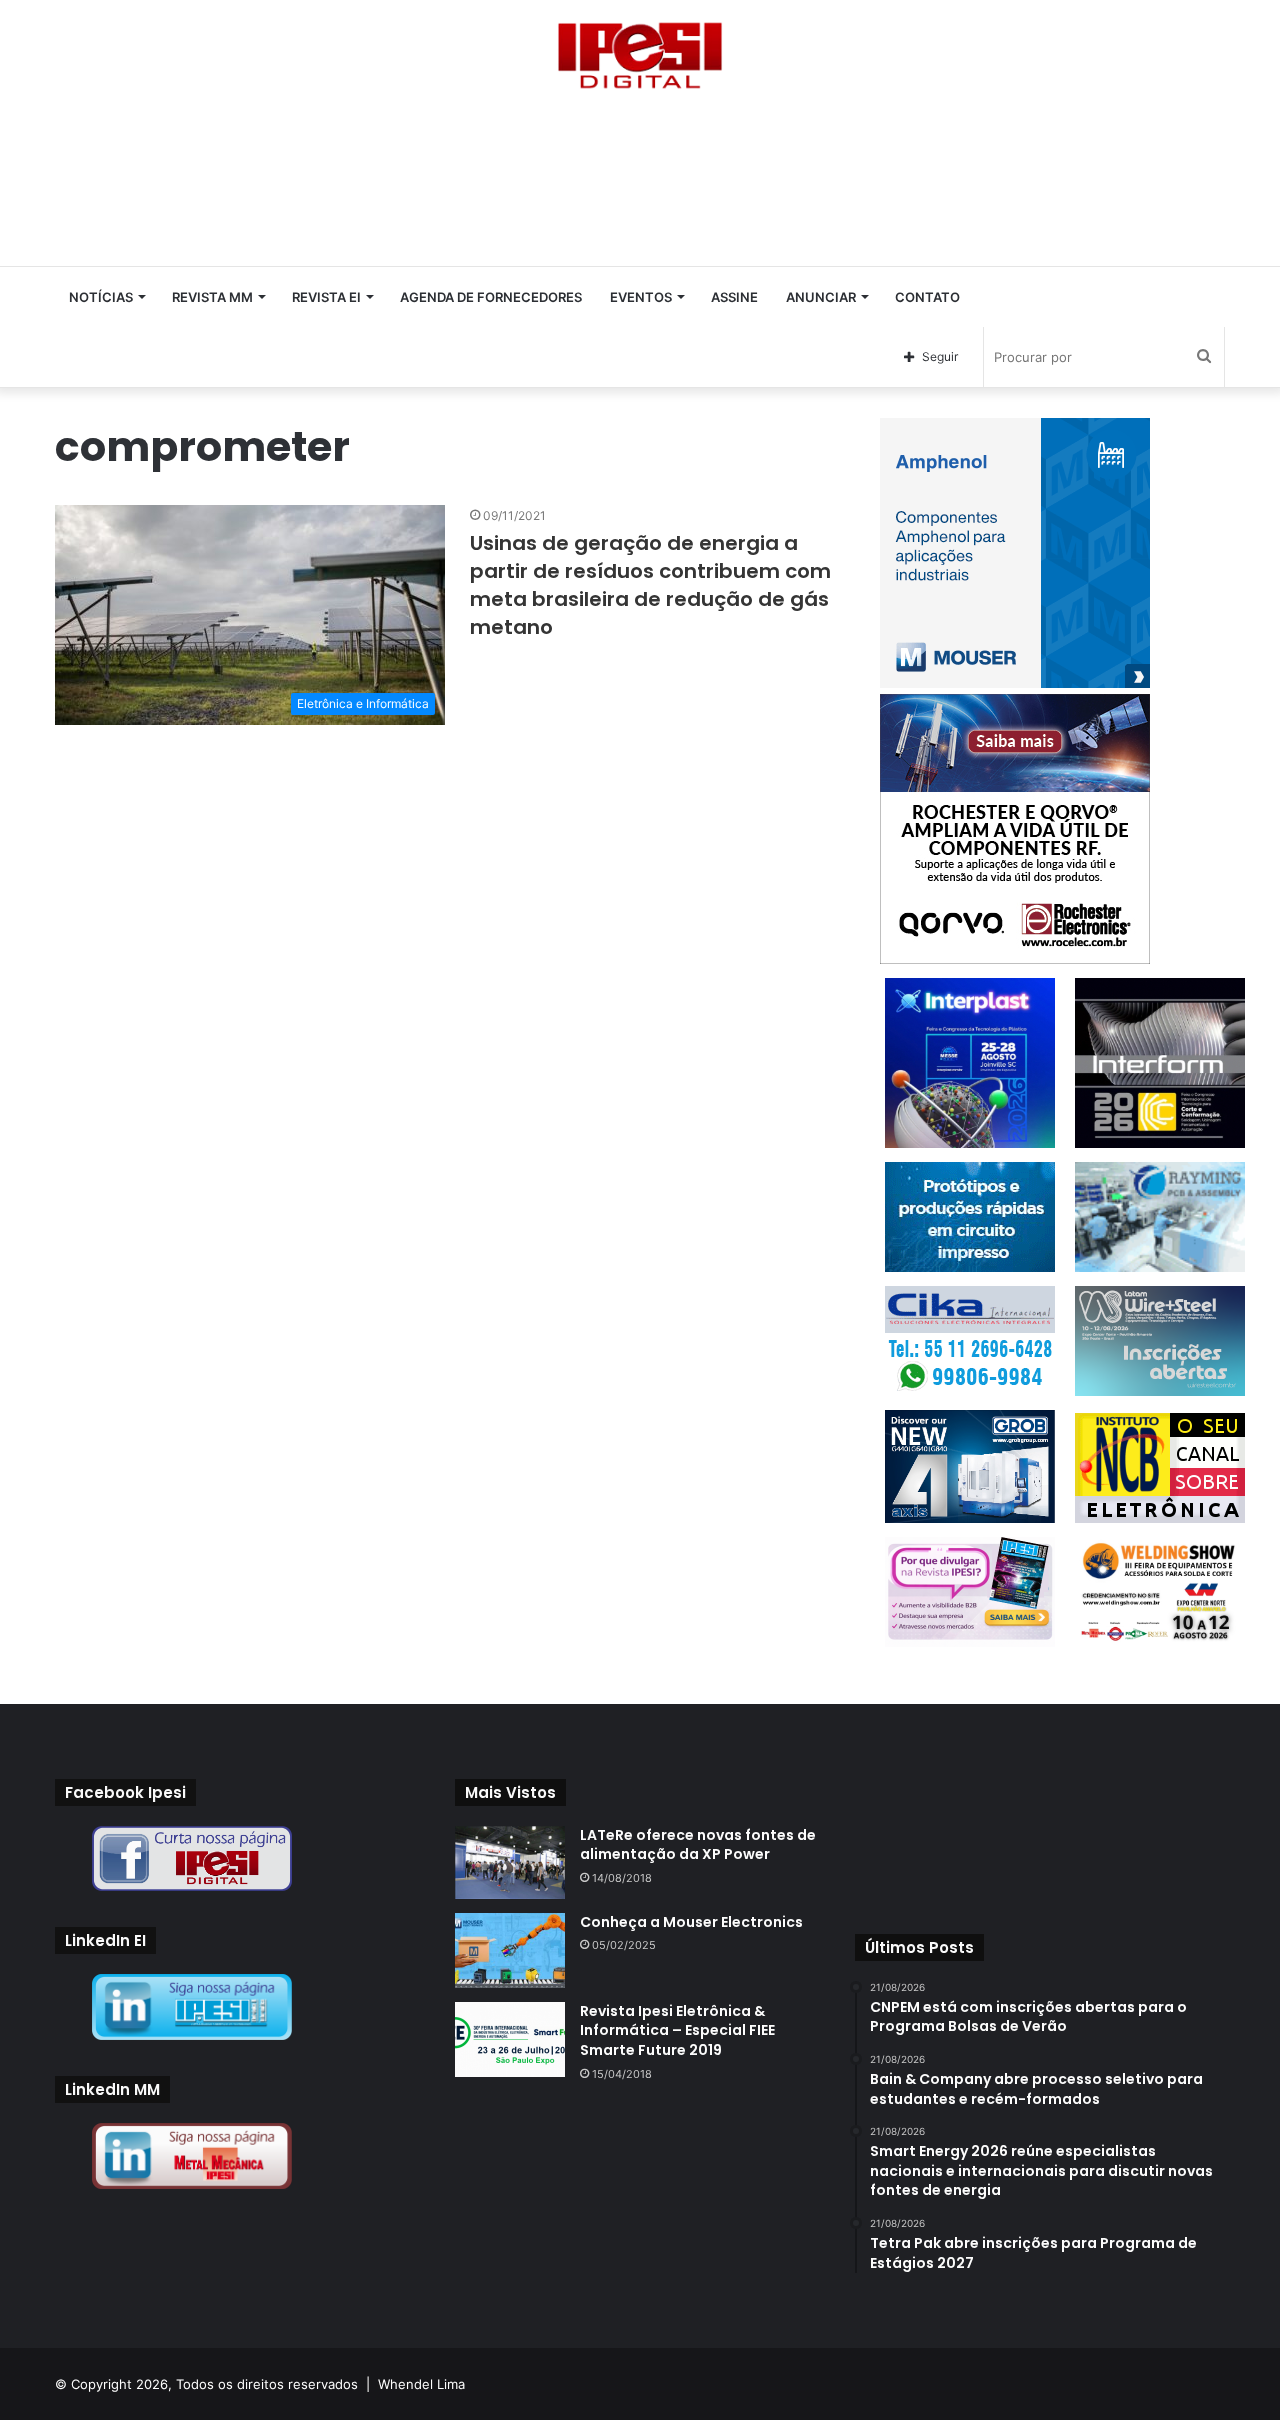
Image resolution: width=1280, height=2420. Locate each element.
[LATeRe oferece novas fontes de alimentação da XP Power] (510, 1862)
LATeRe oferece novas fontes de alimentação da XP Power (698, 1845)
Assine (734, 297)
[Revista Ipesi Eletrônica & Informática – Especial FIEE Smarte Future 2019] (510, 2039)
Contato (927, 297)
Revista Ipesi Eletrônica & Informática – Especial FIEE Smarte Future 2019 (677, 2030)
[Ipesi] (640, 50)
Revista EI (326, 297)
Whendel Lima (421, 2384)
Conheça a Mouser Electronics (691, 1922)
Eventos (641, 297)
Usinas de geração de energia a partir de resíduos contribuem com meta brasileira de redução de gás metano (650, 585)
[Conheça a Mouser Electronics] (510, 1950)
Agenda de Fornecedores (491, 297)
